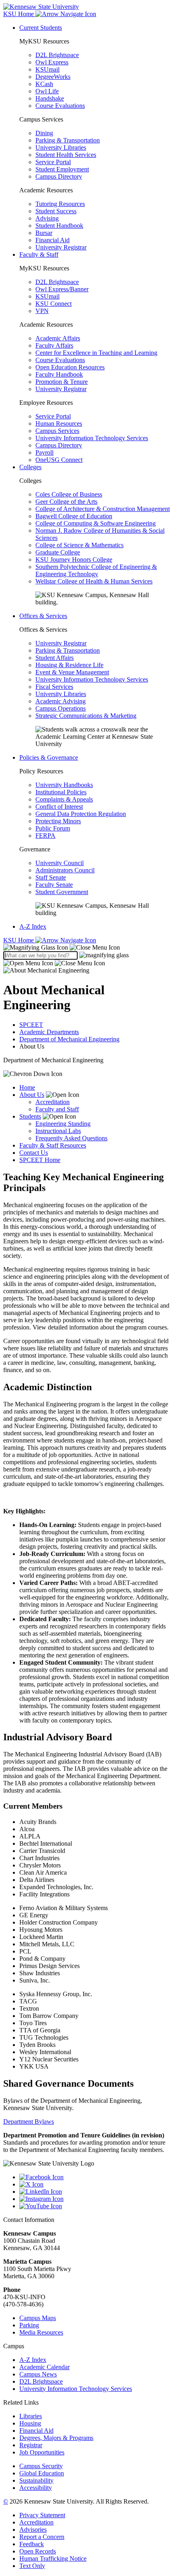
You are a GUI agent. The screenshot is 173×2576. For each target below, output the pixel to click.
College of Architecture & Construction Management (103, 509)
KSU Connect (54, 304)
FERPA (45, 836)
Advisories (33, 2530)
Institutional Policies (61, 792)
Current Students (41, 28)
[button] (62, 947)
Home (27, 1087)
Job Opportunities (42, 2452)
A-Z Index (33, 926)
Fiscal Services (54, 687)
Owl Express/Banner (62, 289)
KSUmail (47, 69)
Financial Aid (53, 240)
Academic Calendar (44, 2367)
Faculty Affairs (54, 345)
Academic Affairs (58, 338)
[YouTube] (95, 2206)
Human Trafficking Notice (53, 2558)
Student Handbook (59, 226)
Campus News (38, 2374)
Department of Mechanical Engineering (69, 1039)
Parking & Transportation (68, 140)
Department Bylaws (29, 2122)
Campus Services (57, 431)
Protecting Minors (58, 821)
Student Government (62, 892)
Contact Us (34, 1153)
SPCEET (31, 1025)
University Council (60, 863)
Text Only (32, 2566)
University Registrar (61, 247)
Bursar (44, 233)
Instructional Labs (58, 1131)
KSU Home (19, 940)
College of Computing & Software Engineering (96, 523)
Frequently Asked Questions (71, 1138)
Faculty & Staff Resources (53, 1145)
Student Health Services (66, 155)
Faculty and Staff (57, 1109)
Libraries (31, 2416)
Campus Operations (61, 708)
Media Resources (41, 2332)
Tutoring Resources (60, 204)
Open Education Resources (70, 367)
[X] (95, 2184)
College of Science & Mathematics (79, 545)
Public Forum (53, 828)
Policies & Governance (49, 757)
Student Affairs (55, 658)
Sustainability (36, 2480)
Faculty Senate (54, 885)
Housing (30, 2423)
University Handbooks (64, 785)
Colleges (30, 467)
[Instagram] (95, 2199)
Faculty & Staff (39, 255)
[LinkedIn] (95, 2192)
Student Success (56, 211)
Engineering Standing (63, 1124)
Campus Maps (38, 2318)
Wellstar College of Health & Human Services (94, 581)
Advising (47, 218)
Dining (44, 133)
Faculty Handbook (59, 374)
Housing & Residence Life (69, 665)
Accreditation (53, 1102)
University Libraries (61, 147)
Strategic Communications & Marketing (86, 716)
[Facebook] (95, 2177)
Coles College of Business (69, 494)
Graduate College (58, 552)
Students (30, 1116)
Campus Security (41, 2466)
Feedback (32, 2544)
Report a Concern (42, 2537)
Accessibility (36, 2488)
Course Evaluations (60, 106)
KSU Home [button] (19, 14)
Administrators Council (65, 870)
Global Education (42, 2473)
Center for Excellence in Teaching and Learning (96, 353)
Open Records (38, 2551)
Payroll (44, 452)
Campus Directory (59, 176)
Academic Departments (49, 1032)
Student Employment (62, 169)
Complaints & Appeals (64, 799)
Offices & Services (43, 616)
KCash (44, 84)
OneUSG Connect (59, 460)
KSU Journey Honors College (74, 560)
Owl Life (47, 91)
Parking (29, 2325)
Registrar (31, 2445)
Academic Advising (61, 701)
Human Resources (59, 423)
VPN (42, 311)
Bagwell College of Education (74, 516)
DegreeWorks (53, 77)
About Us (32, 1095)
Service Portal (53, 162)
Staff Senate (51, 877)
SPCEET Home (40, 1160)
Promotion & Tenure (62, 382)
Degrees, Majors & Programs (56, 2438)
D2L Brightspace (57, 55)
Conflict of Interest (59, 807)
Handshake (50, 98)
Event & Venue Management (72, 672)
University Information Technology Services (92, 438)
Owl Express (52, 62)
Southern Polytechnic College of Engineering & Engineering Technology (96, 570)
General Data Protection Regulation (81, 814)
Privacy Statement (42, 2515)
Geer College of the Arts (66, 502)
